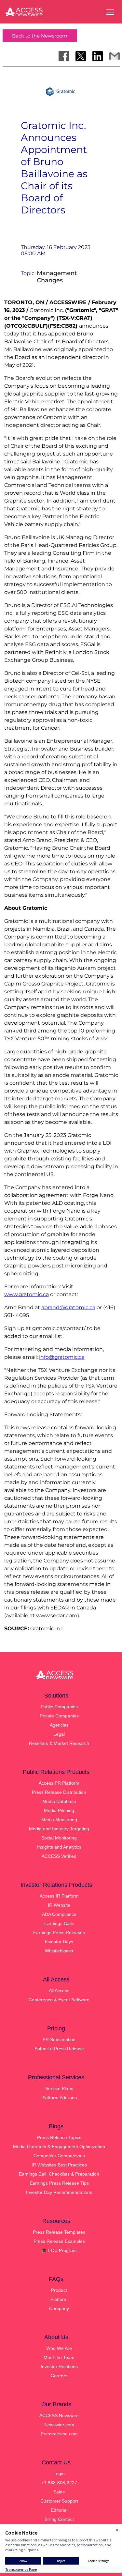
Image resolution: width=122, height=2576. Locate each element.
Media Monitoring (59, 1820)
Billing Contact (59, 2519)
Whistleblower (59, 1951)
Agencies (59, 1725)
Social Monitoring (59, 1838)
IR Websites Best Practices (59, 2165)
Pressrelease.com (59, 2434)
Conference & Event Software (59, 2000)
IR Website (59, 1905)
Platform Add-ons (59, 2098)
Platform (59, 2299)
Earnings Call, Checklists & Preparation (59, 2174)
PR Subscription (59, 2040)
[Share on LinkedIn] (98, 56)
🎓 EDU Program (59, 2250)
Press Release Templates (59, 2232)
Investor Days (59, 1942)
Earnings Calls (59, 1923)
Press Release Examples (59, 2241)
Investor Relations (59, 2367)
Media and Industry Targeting (59, 1829)
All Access (59, 1991)
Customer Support (59, 2501)
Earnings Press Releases (59, 1932)
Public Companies (59, 1707)
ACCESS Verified (59, 1856)
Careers (59, 2376)
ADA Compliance (59, 1914)
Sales (59, 2492)
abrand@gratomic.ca (68, 1307)
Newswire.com (59, 2425)
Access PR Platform (59, 1783)
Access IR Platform (59, 1896)
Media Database (59, 1801)
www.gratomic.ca (27, 1294)
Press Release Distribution (59, 1792)
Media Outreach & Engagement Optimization (59, 2147)
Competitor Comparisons (59, 2156)
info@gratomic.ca (62, 1357)
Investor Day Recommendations (59, 2192)
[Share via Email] (115, 56)
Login (59, 2474)
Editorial (59, 2510)
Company (59, 2308)
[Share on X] (81, 56)
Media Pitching (59, 1810)
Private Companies (59, 1716)
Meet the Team (59, 2357)
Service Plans (59, 2088)
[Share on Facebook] (64, 56)
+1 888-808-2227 (59, 2483)
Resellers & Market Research (59, 1743)
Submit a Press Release (59, 2049)
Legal (59, 1734)
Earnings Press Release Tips (59, 2183)
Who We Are (59, 2348)
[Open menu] (110, 12)
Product (59, 2290)
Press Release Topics (59, 2137)
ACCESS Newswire (59, 2415)
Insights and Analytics (59, 1847)
